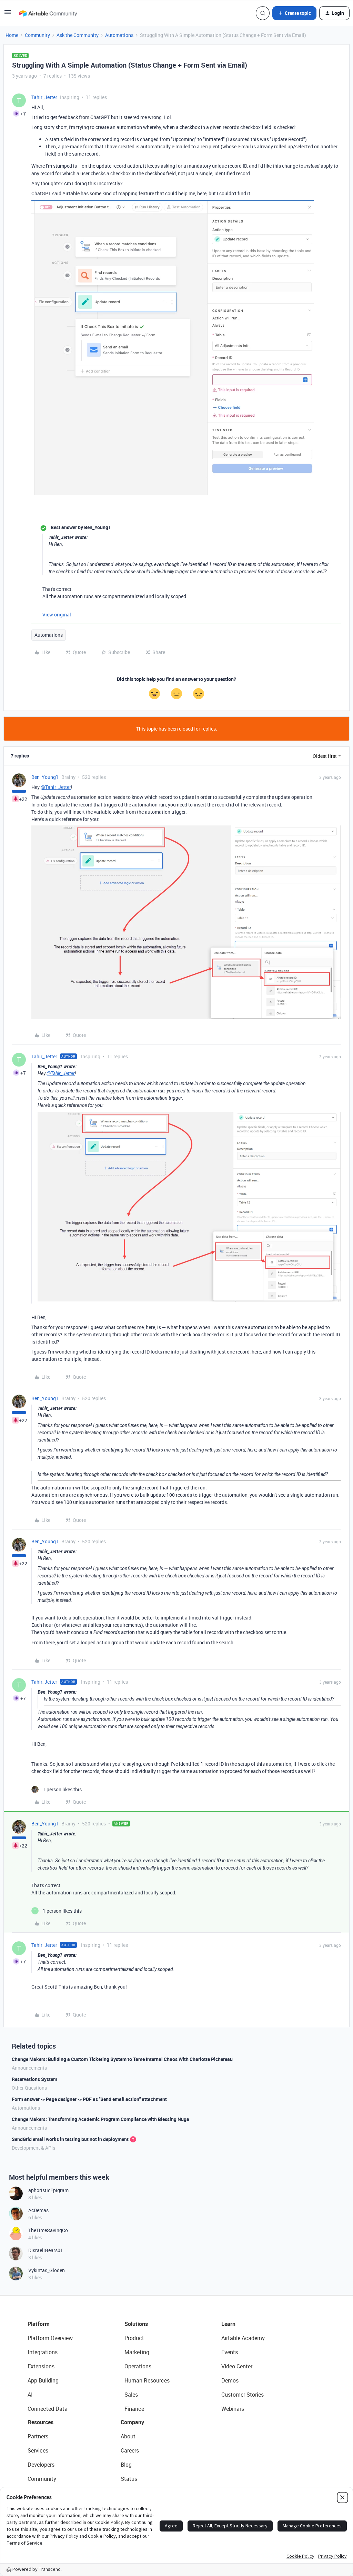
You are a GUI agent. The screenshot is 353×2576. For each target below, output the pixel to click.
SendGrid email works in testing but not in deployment (70, 2139)
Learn (228, 2324)
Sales (131, 2395)
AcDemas (38, 2210)
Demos (230, 2380)
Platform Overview (50, 2338)
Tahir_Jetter (44, 97)
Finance (134, 2409)
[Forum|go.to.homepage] (48, 13)
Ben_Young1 (45, 777)
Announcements (29, 2068)
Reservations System (34, 2079)
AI (30, 2395)
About (128, 2436)
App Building (43, 2380)
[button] (8, 14)
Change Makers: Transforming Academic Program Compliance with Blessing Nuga (100, 2119)
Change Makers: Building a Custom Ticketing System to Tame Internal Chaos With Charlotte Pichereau (122, 2059)
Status (129, 2479)
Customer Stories (243, 2395)
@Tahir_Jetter (56, 787)
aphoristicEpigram (48, 2190)
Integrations (43, 2352)
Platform (39, 2324)
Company (132, 2422)
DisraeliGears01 (46, 2250)
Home (12, 35)
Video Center (237, 2366)
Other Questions (29, 2088)
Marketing (137, 2352)
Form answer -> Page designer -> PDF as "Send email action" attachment (89, 2099)
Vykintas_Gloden (47, 2270)
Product (134, 2338)
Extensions (41, 2366)
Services (38, 2450)
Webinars (233, 2409)
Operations (138, 2366)
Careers (130, 2450)
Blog (126, 2465)
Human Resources (147, 2380)
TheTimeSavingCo (48, 2230)
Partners (38, 2436)
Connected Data (48, 2409)
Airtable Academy (243, 2338)
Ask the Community (78, 35)
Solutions (136, 2324)
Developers (41, 2465)
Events (230, 2352)
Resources (41, 2422)
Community (37, 35)
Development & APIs (33, 2148)
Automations (119, 35)
